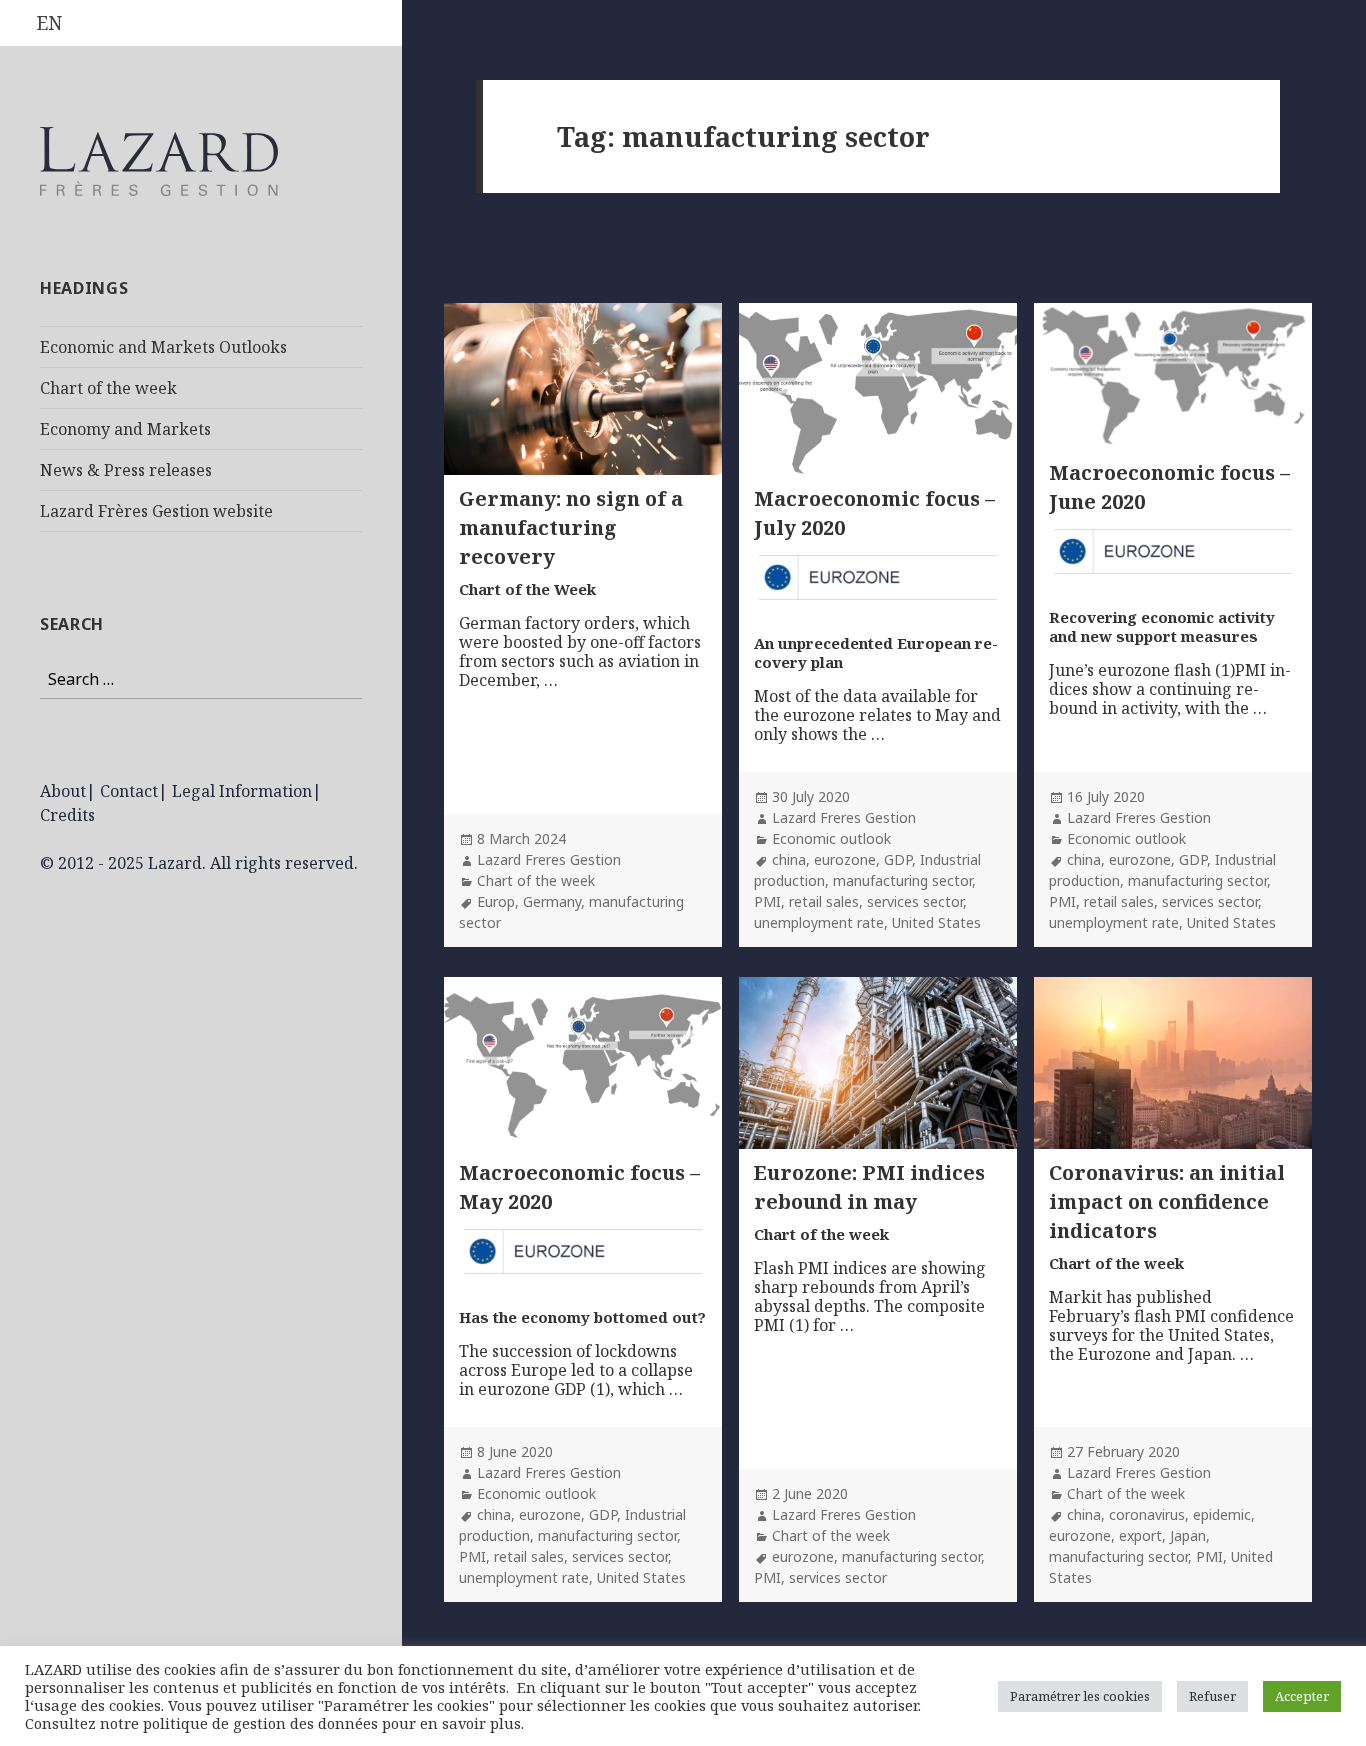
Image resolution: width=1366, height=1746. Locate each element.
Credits (67, 815)
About (63, 791)
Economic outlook (831, 838)
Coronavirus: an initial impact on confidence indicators (1167, 1201)
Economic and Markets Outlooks (163, 347)
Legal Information (242, 791)
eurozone (845, 859)
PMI (767, 901)
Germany (552, 901)
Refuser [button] (1212, 1696)
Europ (496, 901)
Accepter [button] (1302, 1696)
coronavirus (1147, 1514)
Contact (129, 791)
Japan (1188, 1535)
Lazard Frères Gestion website (156, 511)
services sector (915, 901)
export (1140, 1535)
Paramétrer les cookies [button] (1080, 1696)
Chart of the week (108, 388)
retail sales (824, 901)
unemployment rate (819, 922)
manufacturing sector (902, 880)
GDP (898, 859)
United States (936, 922)
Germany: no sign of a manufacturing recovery (571, 527)
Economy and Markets (125, 429)
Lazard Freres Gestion (549, 859)
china (789, 859)
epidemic (1222, 1514)
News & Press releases (126, 470)
